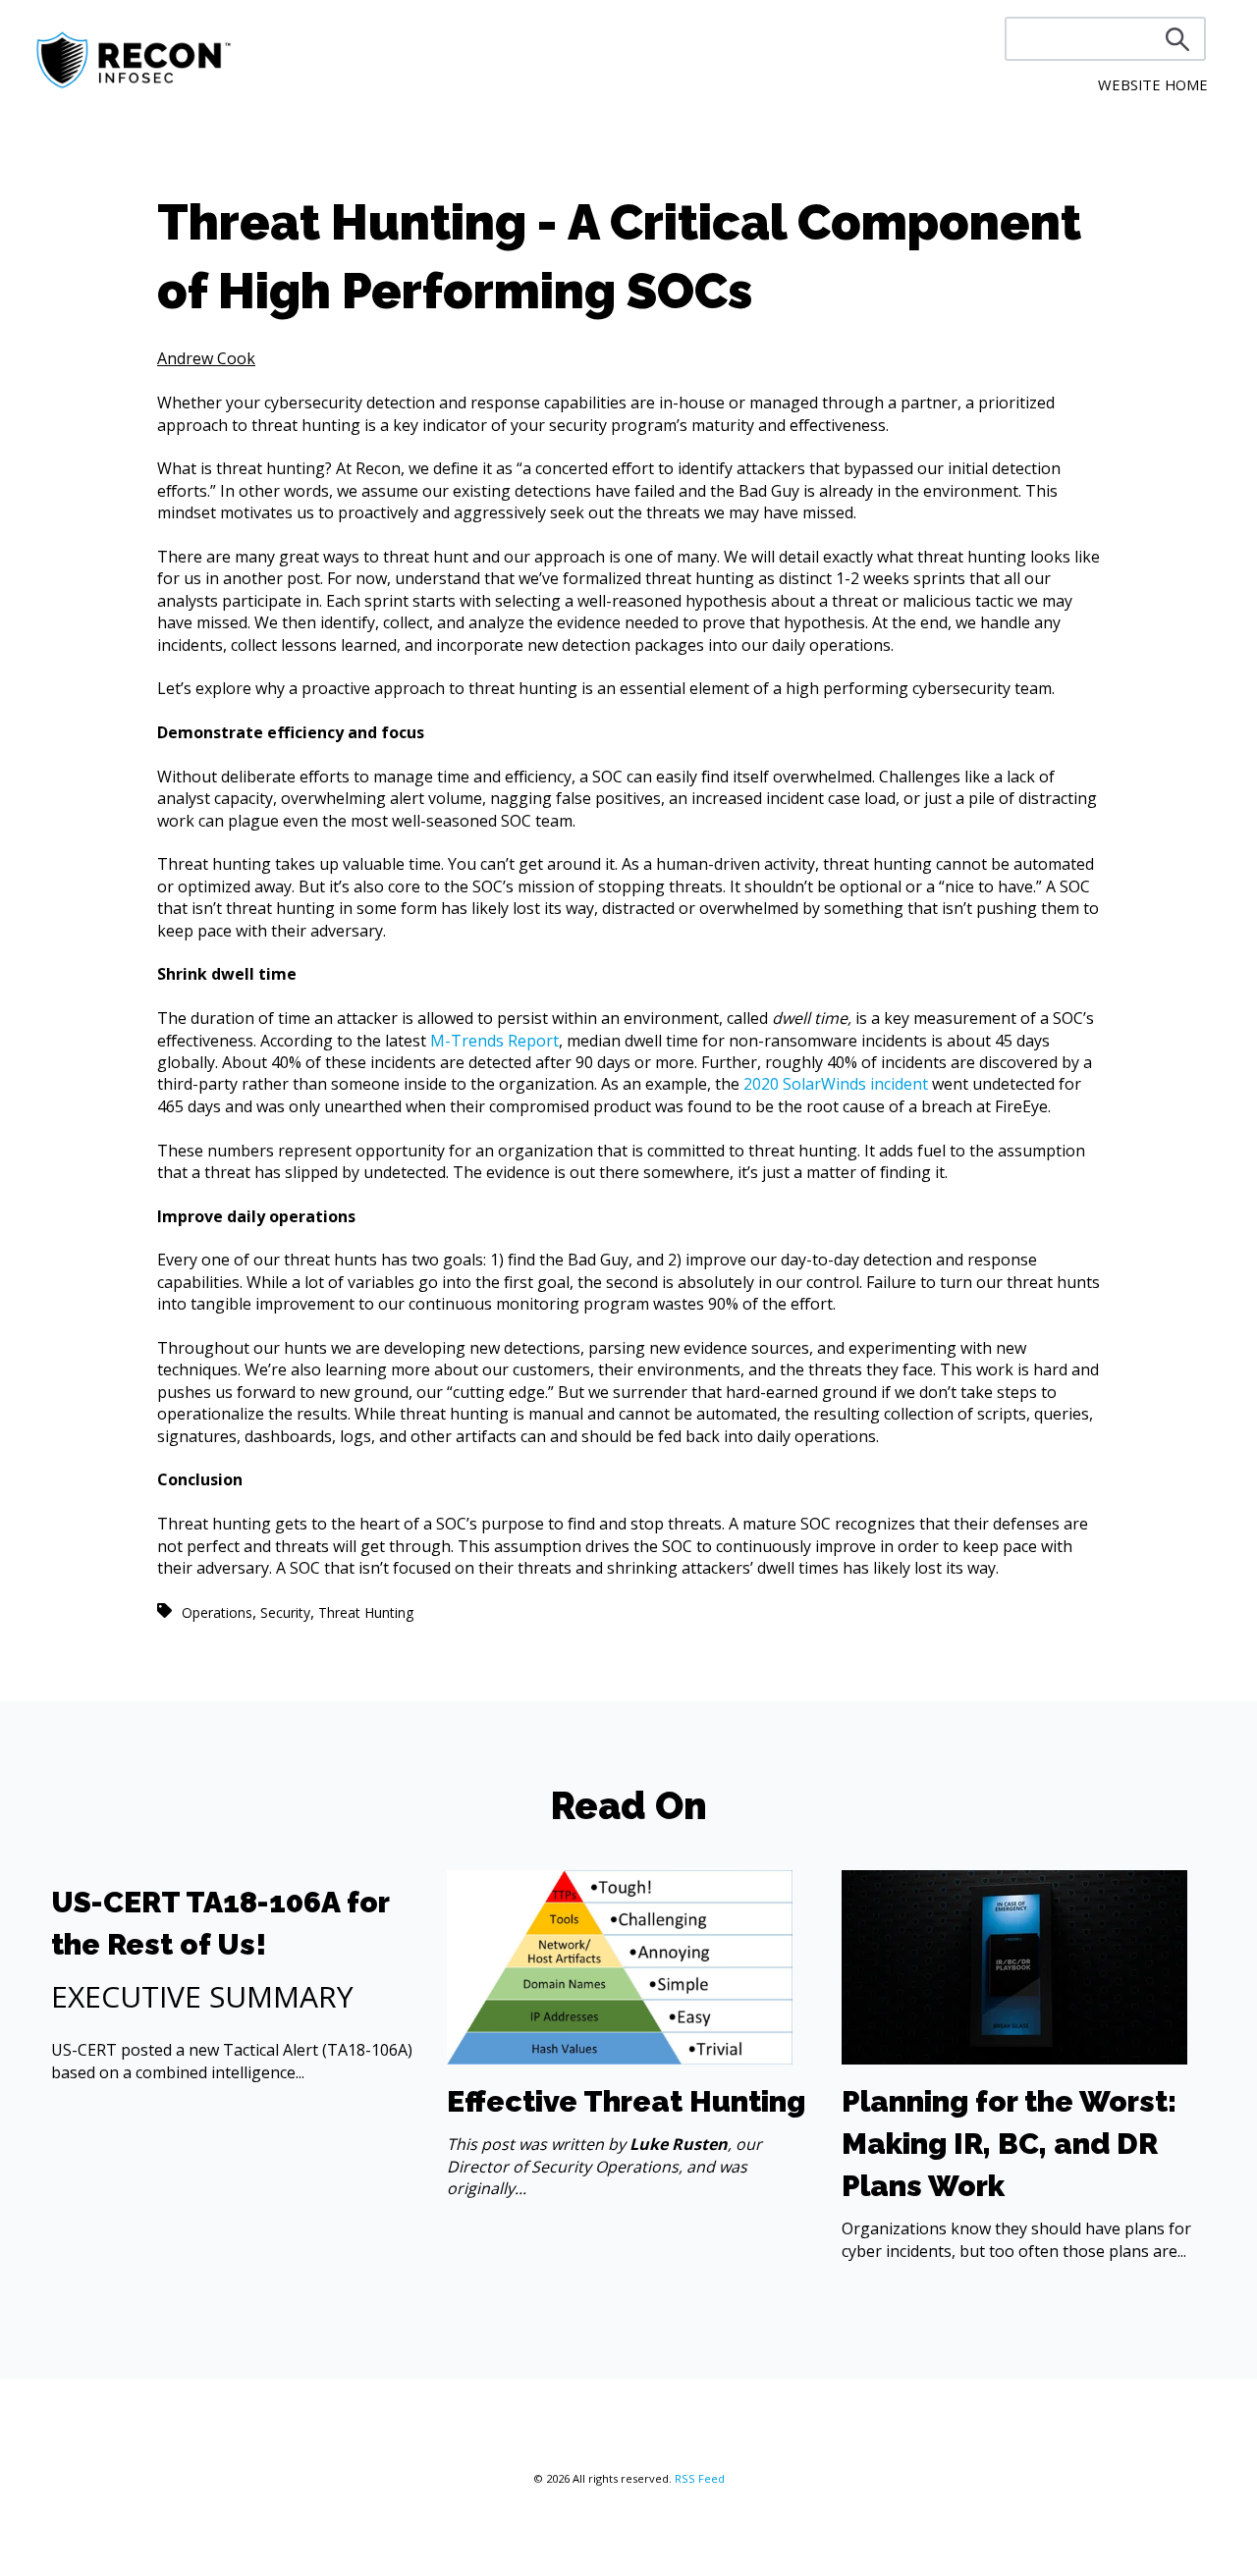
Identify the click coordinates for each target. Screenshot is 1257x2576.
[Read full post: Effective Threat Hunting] (620, 2059)
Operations (217, 1612)
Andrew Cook (206, 358)
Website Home (1153, 84)
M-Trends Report (494, 1041)
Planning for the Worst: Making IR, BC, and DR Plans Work (1009, 2144)
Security (285, 1612)
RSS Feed (700, 2478)
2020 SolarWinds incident (836, 1084)
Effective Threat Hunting (626, 2101)
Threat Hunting (366, 1612)
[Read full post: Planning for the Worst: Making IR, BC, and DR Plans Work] (1014, 2059)
